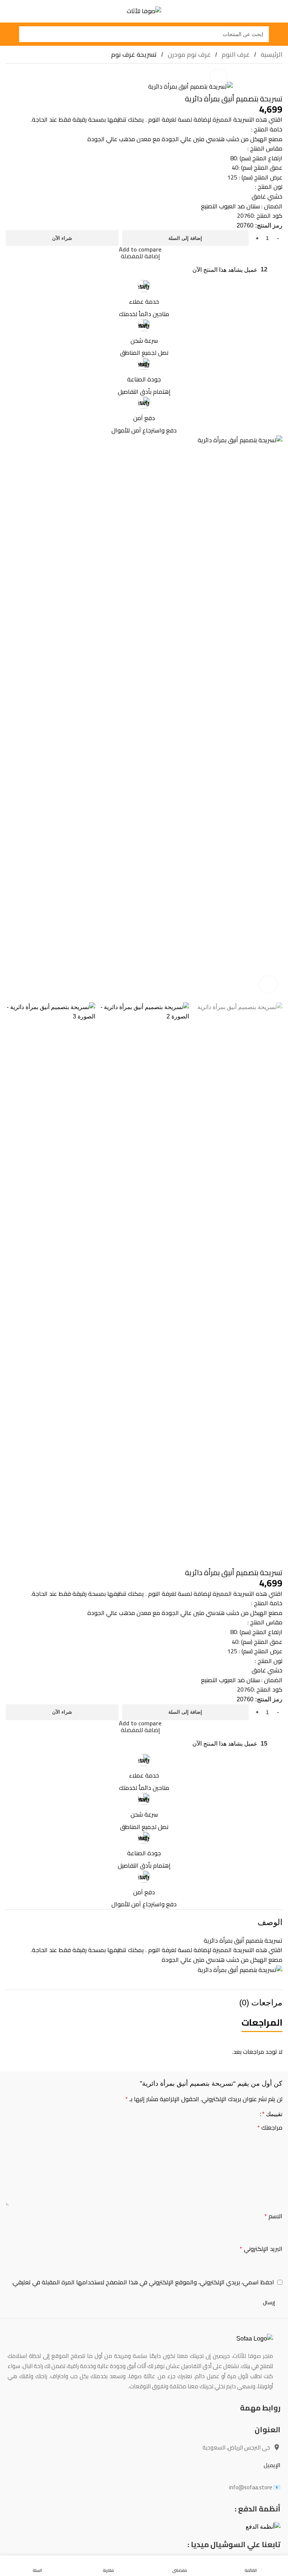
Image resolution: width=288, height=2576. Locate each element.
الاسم (273, 2216)
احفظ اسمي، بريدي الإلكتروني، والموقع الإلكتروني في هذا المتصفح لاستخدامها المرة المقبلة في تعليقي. (143, 2282)
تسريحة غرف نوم (134, 54)
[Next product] (10, 77)
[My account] (9, 34)
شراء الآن (62, 238)
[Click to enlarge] (219, 78)
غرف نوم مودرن (188, 54)
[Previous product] (28, 77)
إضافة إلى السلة (185, 238)
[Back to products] (19, 77)
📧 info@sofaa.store (255, 2487)
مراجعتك (270, 2128)
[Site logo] (144, 11)
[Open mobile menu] (279, 34)
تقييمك (272, 2114)
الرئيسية (271, 54)
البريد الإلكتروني (261, 2249)
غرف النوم (235, 54)
